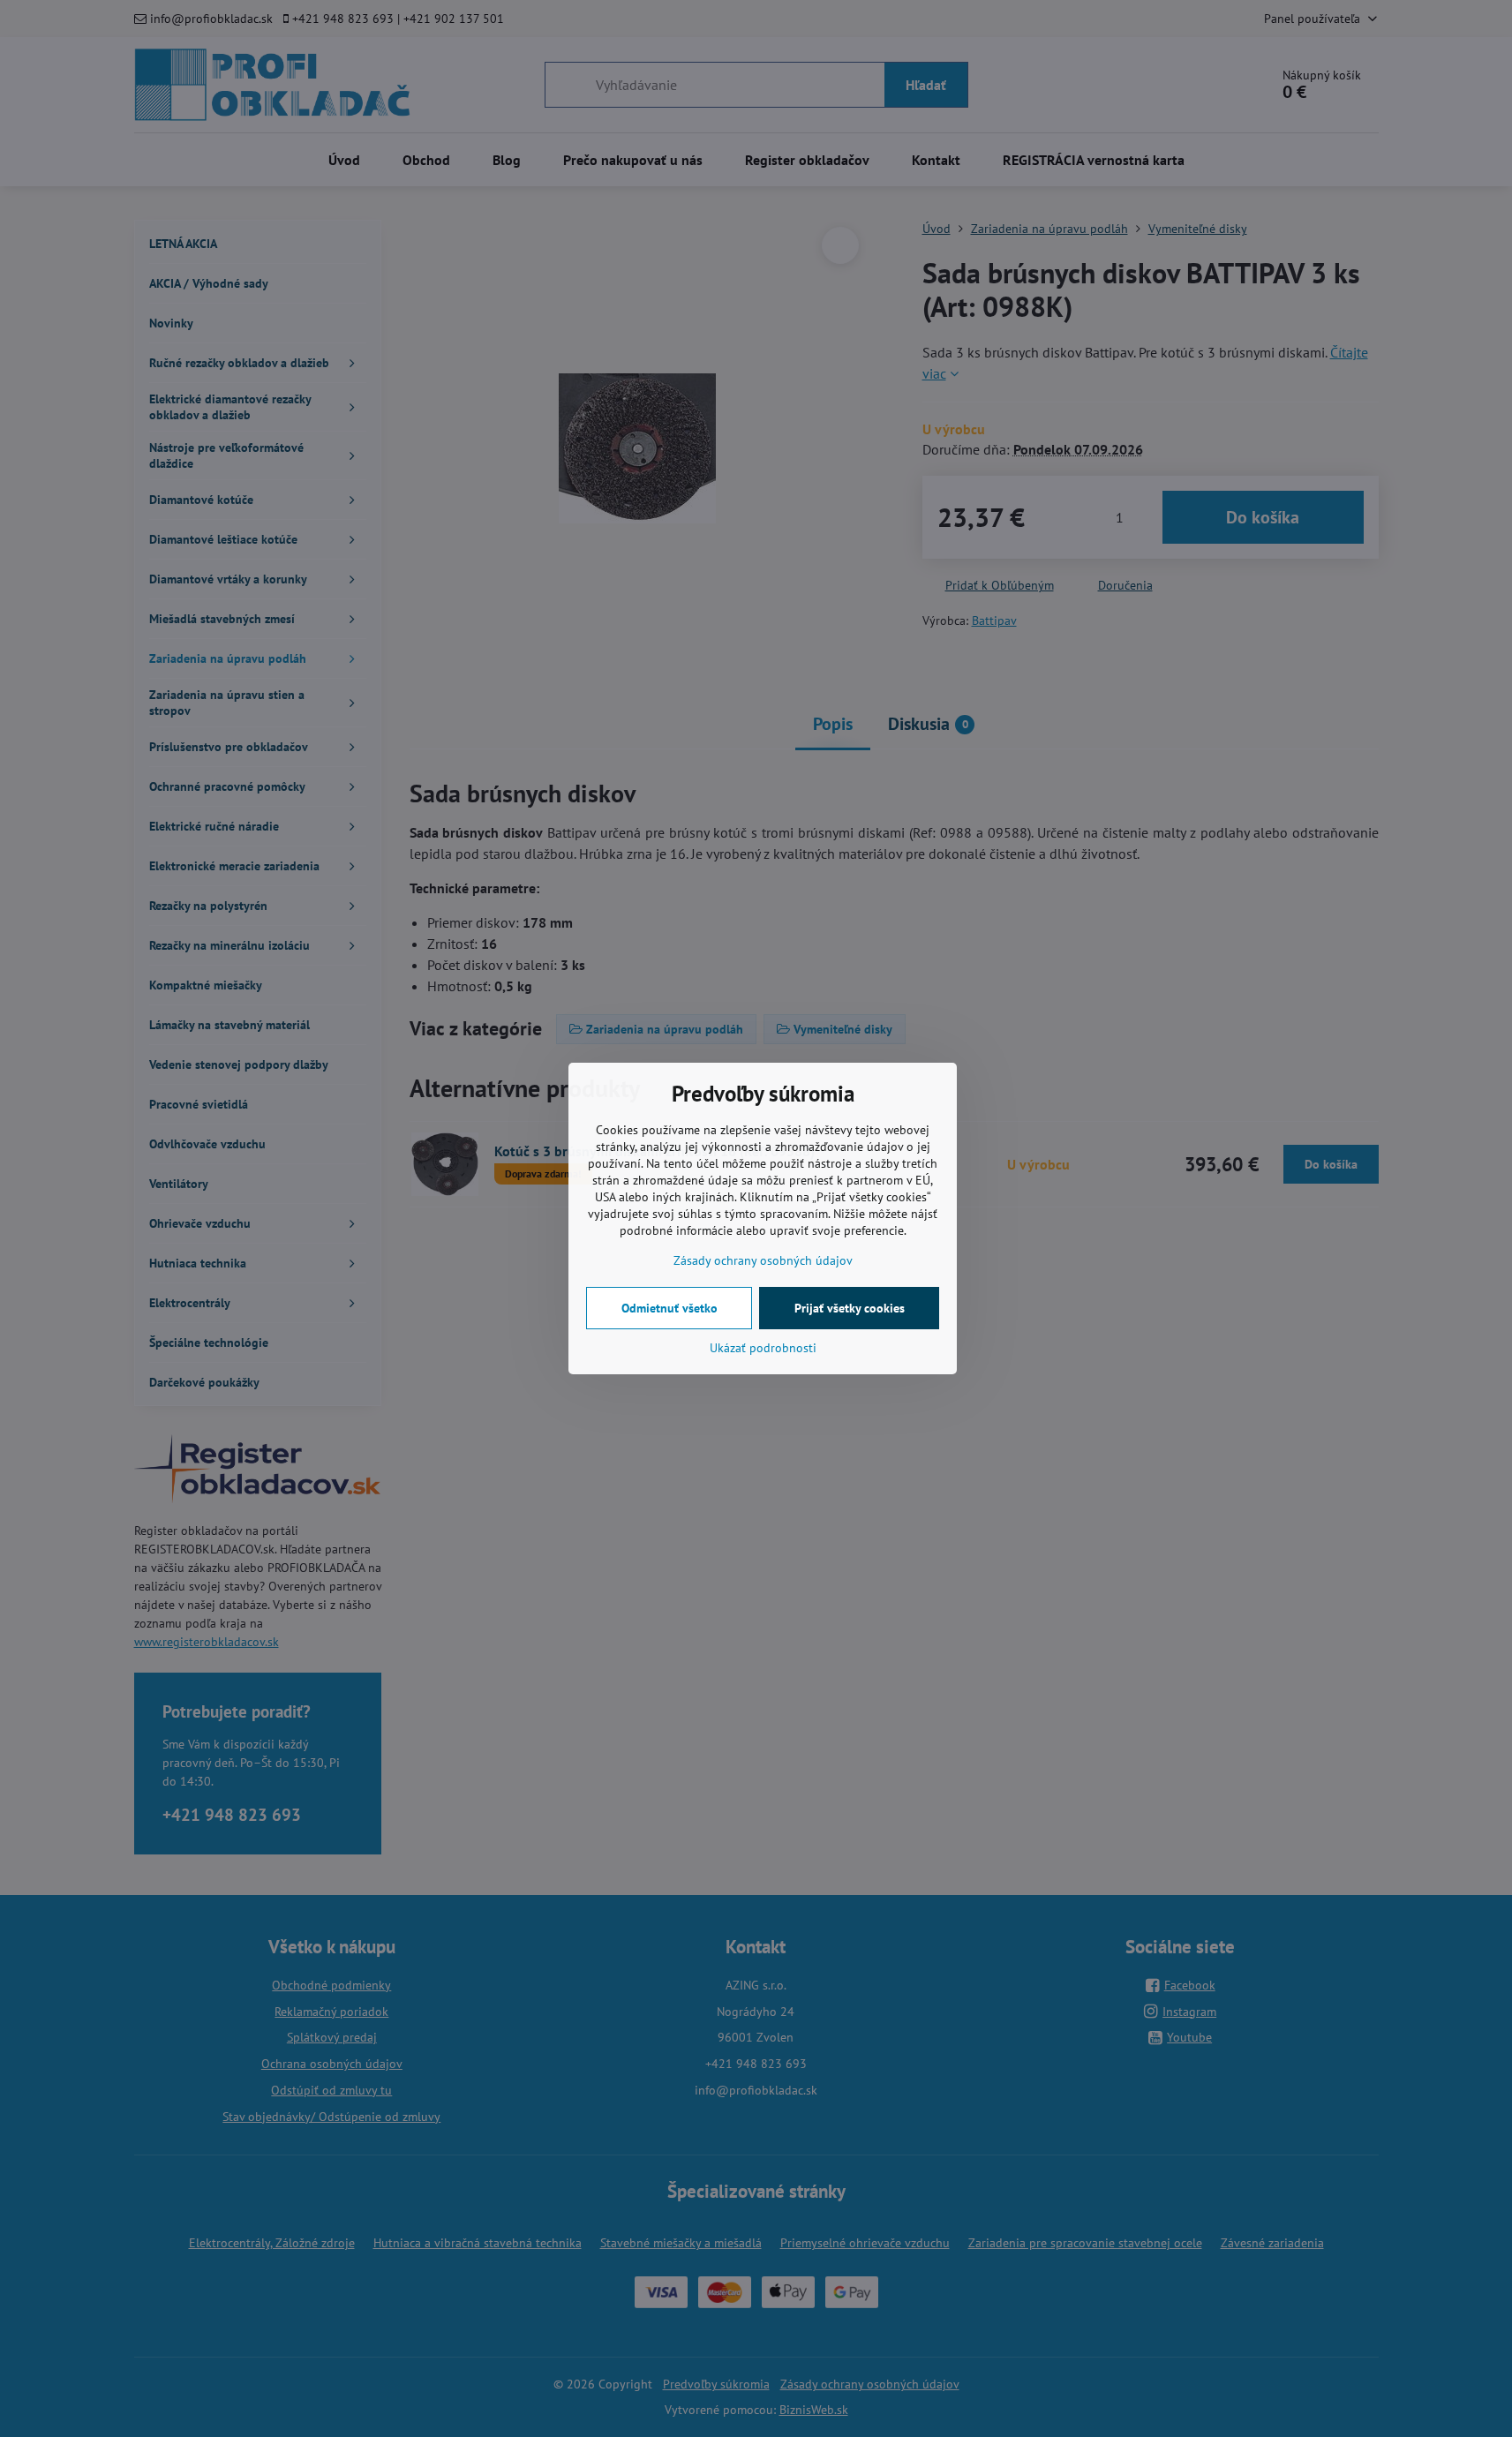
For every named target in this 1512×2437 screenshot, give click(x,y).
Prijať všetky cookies (850, 1308)
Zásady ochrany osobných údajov (763, 1260)
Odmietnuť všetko (669, 1308)
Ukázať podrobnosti (763, 1348)
